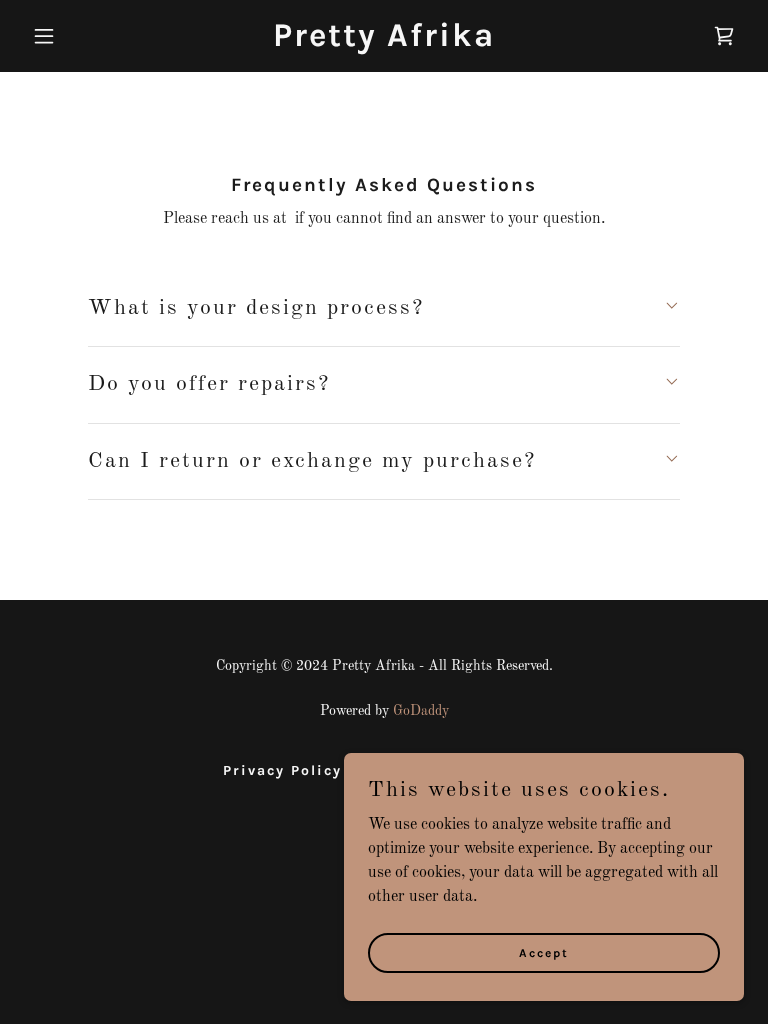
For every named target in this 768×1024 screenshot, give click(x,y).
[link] (384, 42)
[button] (78, 36)
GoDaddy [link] (421, 711)
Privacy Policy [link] (282, 770)
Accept (544, 952)
